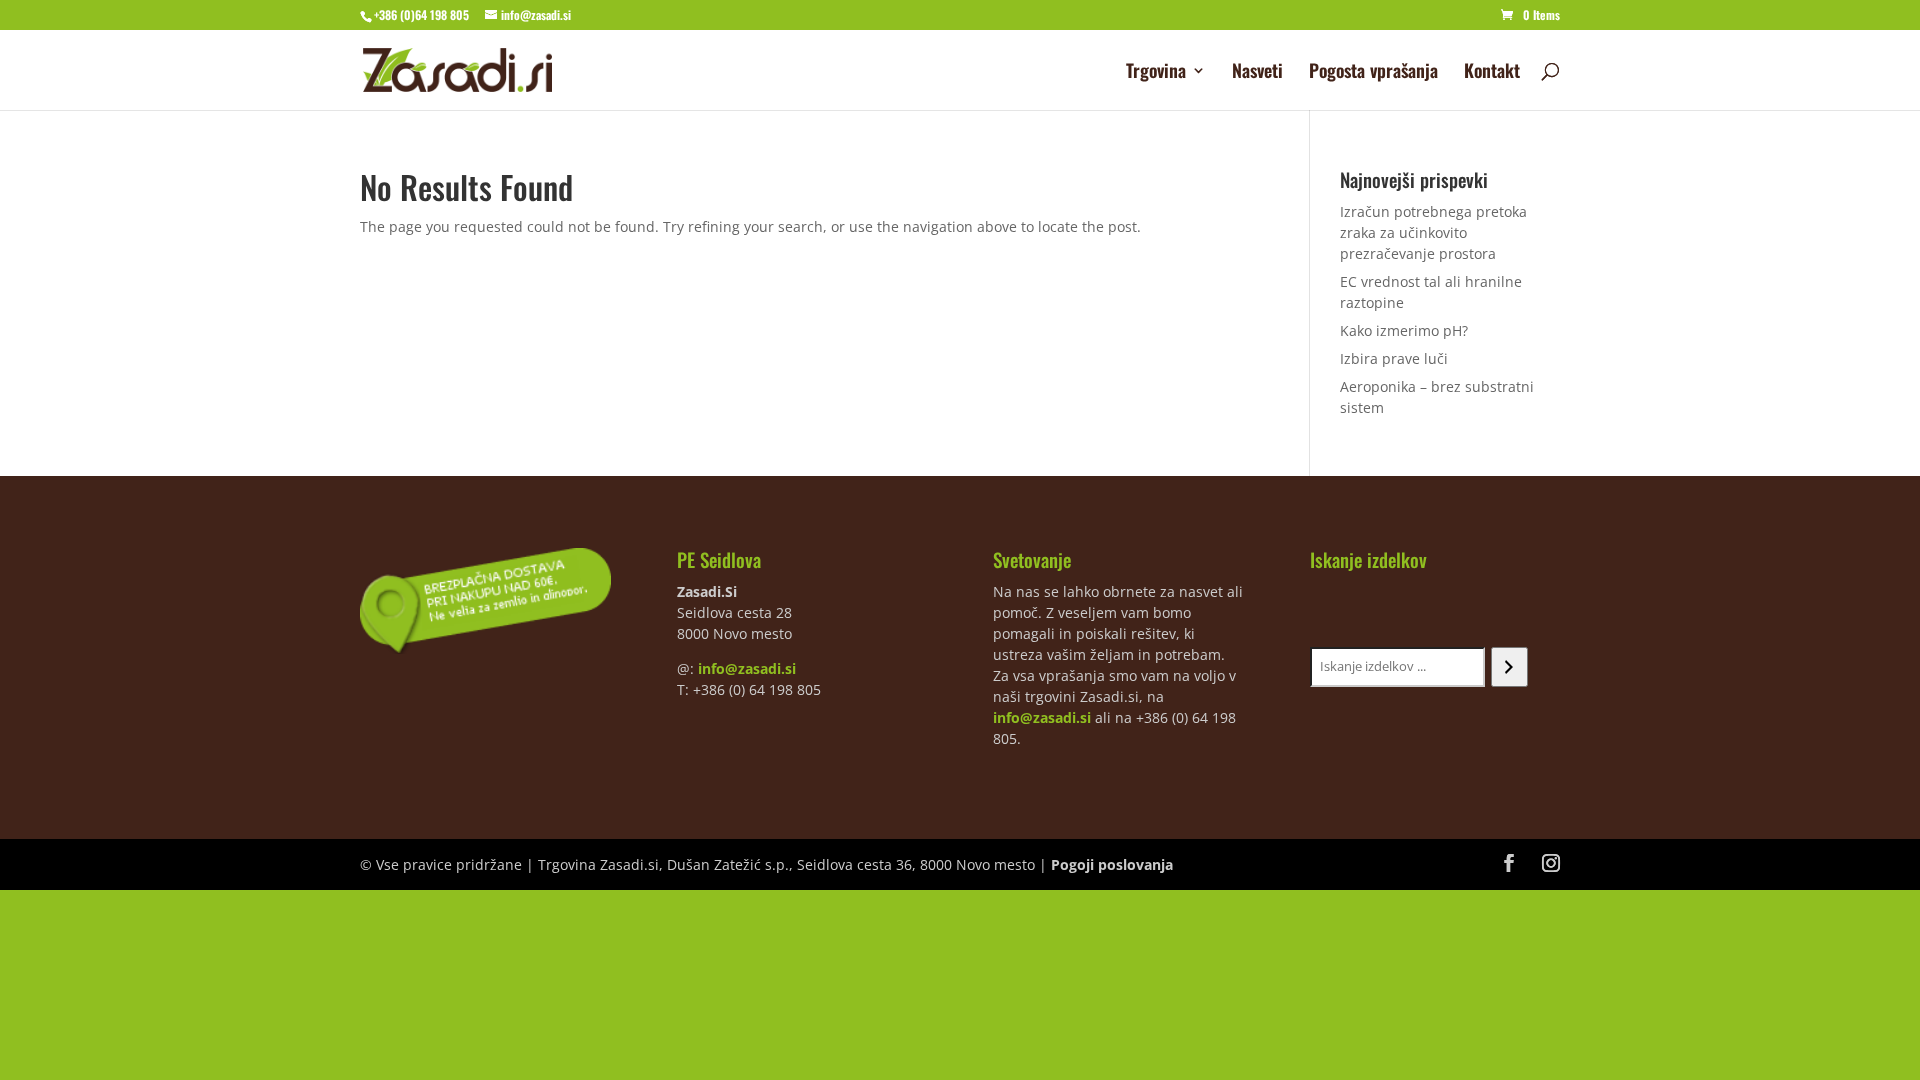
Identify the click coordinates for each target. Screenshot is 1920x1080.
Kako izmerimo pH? (1404, 330)
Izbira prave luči (1394, 358)
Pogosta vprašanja (1373, 73)
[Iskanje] (1509, 667)
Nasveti (1257, 73)
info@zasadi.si (747, 668)
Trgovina (1156, 73)
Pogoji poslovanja (1112, 864)
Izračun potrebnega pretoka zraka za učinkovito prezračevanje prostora (1433, 232)
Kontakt (1492, 73)
